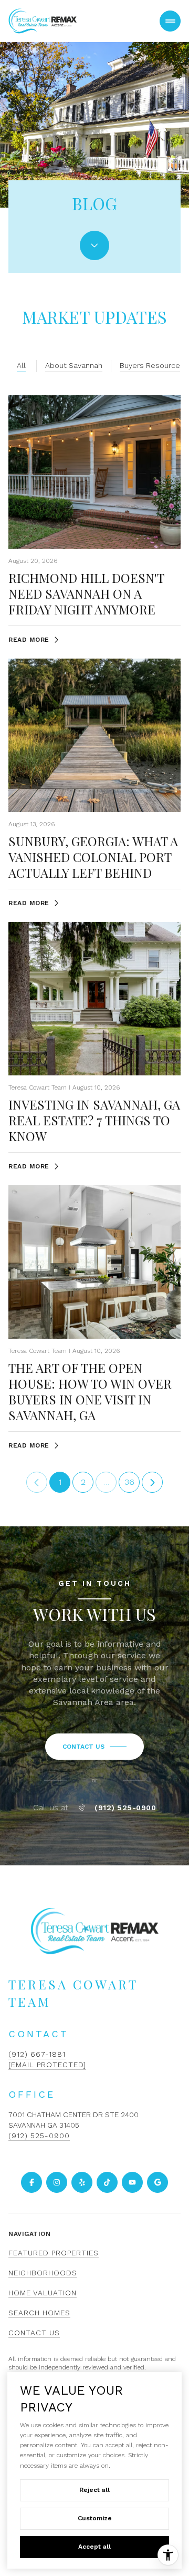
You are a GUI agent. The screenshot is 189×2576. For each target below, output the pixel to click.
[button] (94, 1747)
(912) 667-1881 (37, 2054)
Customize (95, 2518)
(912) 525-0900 (125, 1808)
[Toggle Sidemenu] (170, 21)
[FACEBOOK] (31, 2182)
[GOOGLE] (157, 2182)
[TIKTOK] (107, 2182)
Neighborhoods (43, 2273)
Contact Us (34, 2333)
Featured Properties (54, 2253)
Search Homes (39, 2313)
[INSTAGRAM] (57, 2182)
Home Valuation (43, 2293)
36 (129, 1482)
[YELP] (82, 2182)
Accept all (94, 2547)
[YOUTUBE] (132, 2182)
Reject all (94, 2490)
